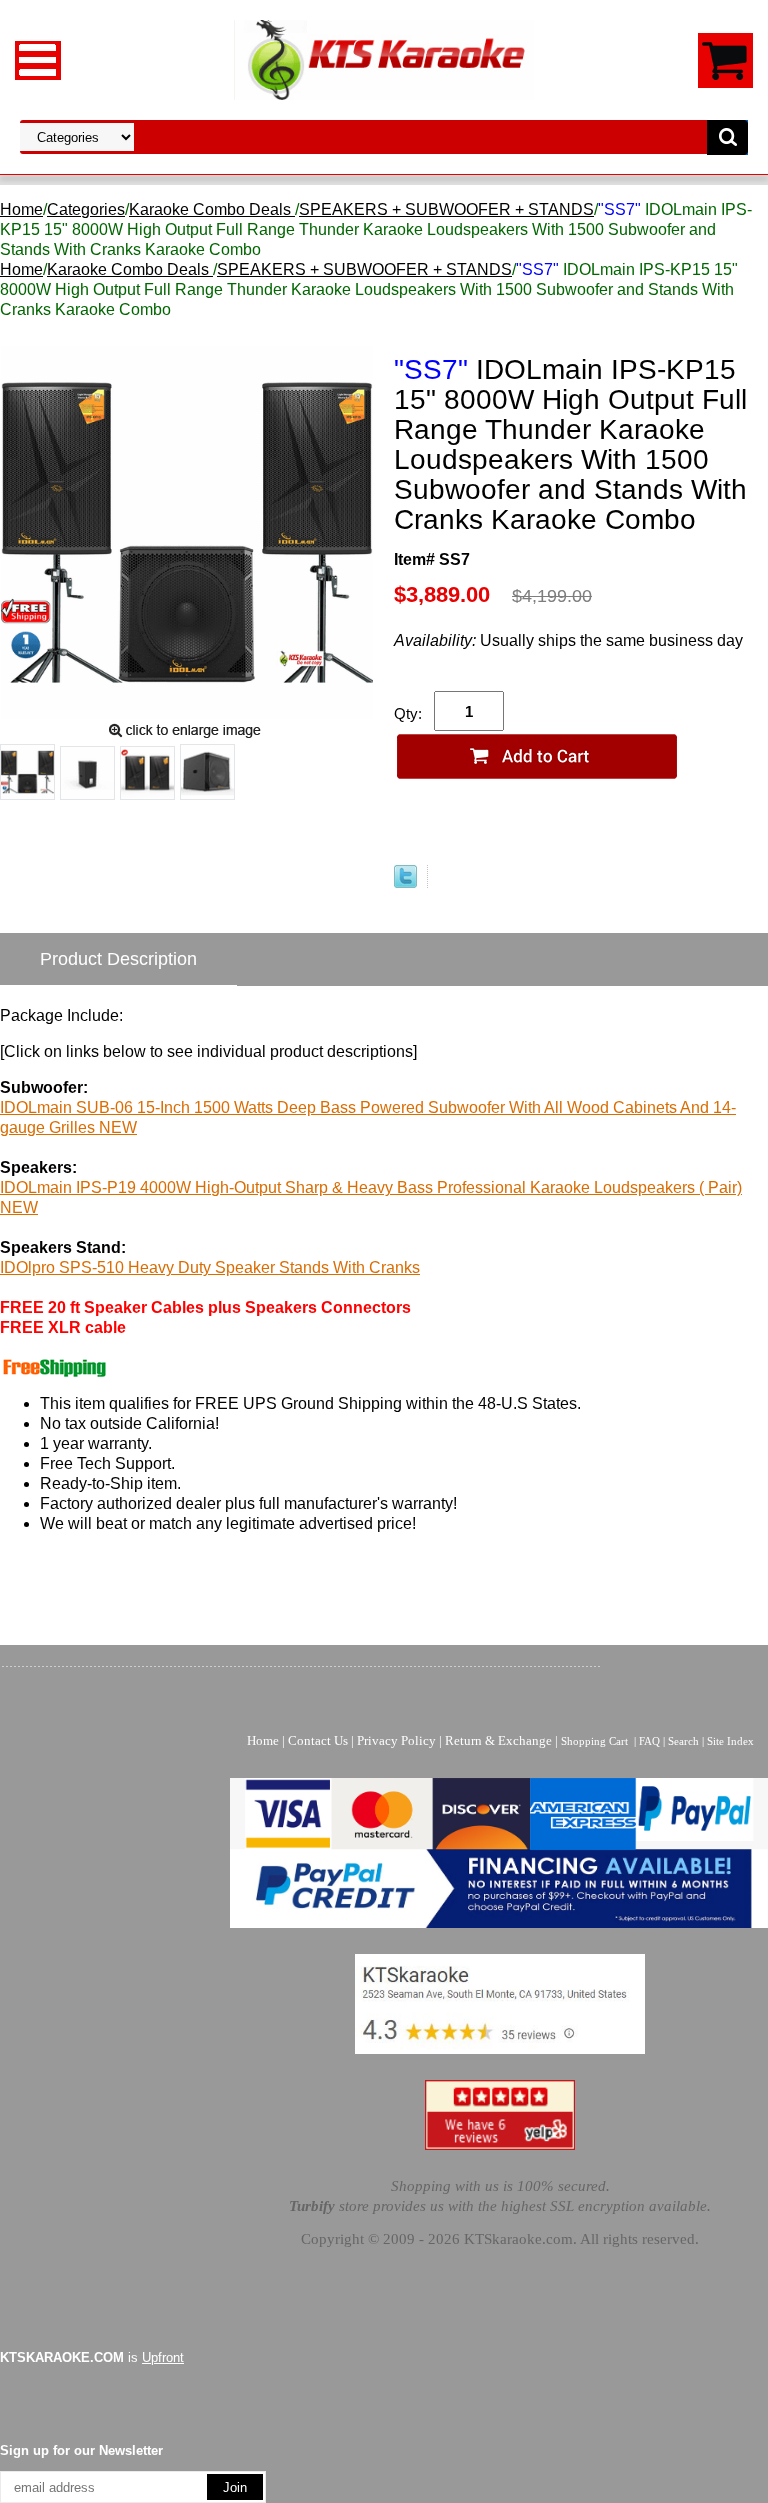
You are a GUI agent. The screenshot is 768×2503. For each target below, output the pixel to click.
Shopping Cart (594, 1741)
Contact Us (318, 1740)
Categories (86, 209)
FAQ (649, 1741)
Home (21, 209)
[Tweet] (405, 882)
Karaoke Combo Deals (212, 209)
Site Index (730, 1741)
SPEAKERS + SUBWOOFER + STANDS (446, 209)
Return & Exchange (498, 1740)
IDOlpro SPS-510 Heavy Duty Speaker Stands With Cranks (210, 1267)
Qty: (408, 713)
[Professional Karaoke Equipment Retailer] (384, 58)
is (92, 2357)
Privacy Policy (396, 1740)
